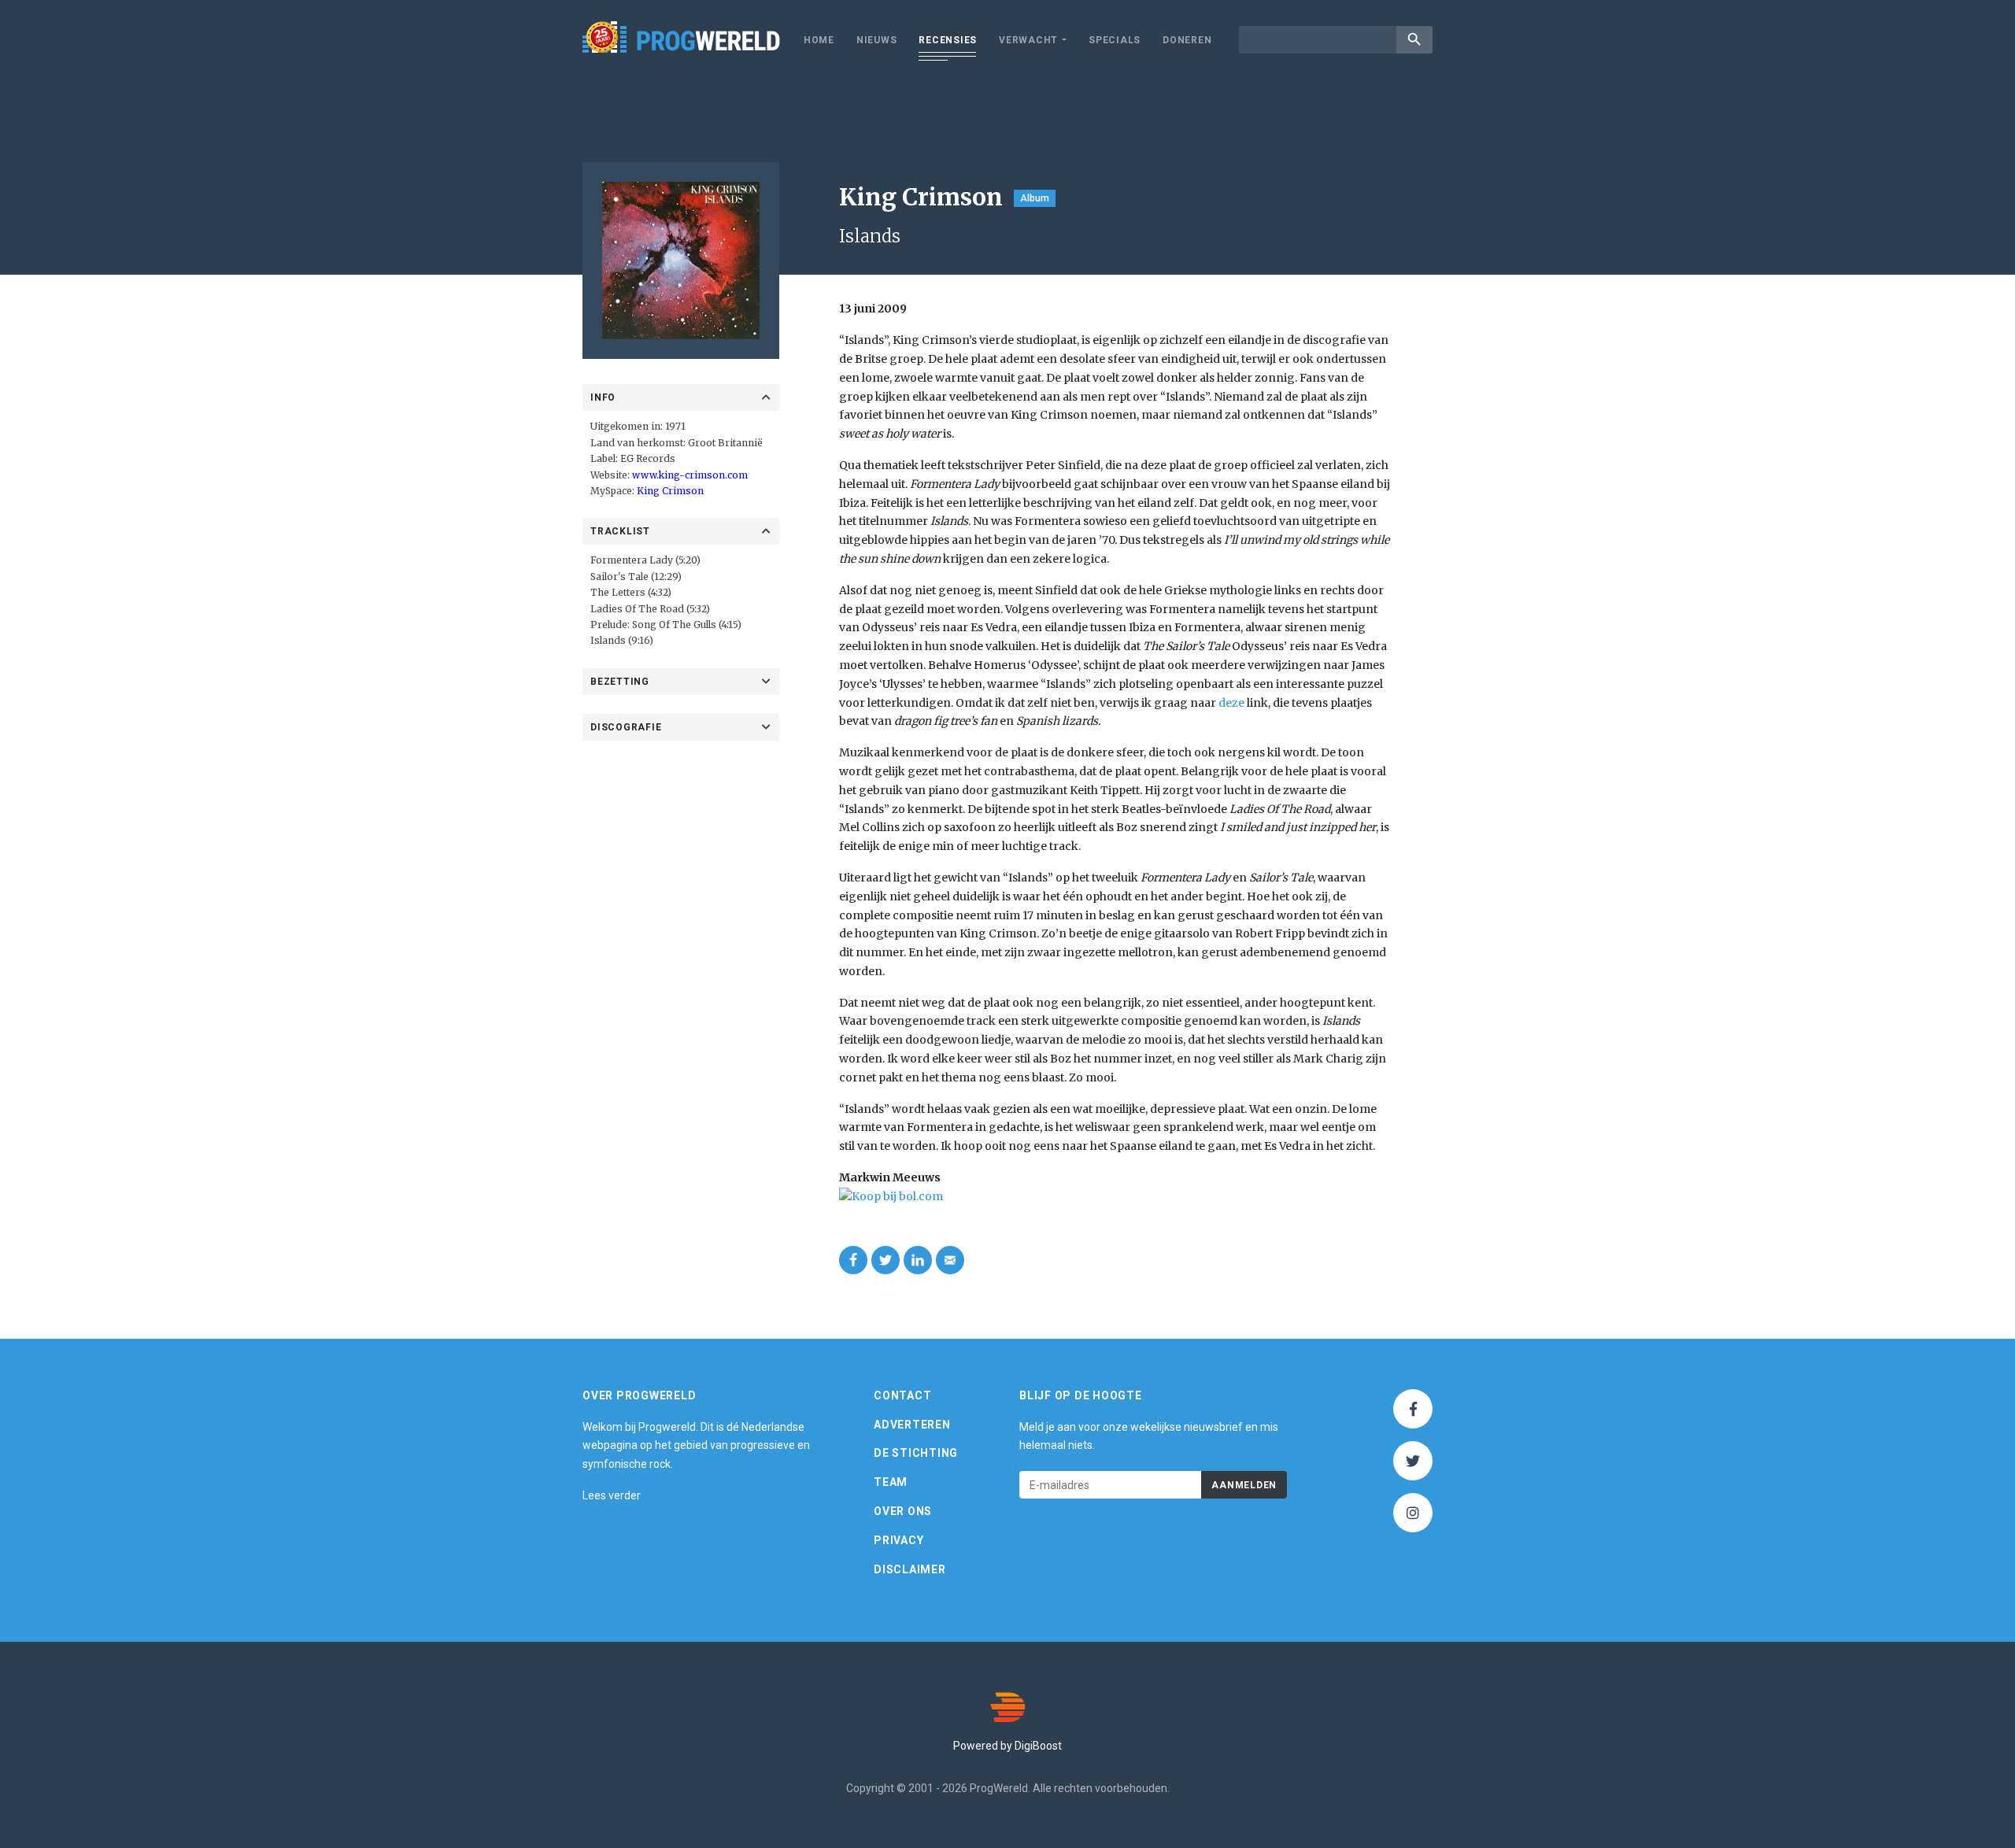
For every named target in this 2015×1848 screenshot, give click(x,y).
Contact (902, 1395)
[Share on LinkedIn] (918, 1260)
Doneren (1187, 40)
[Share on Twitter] (885, 1260)
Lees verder (612, 1495)
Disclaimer (910, 1569)
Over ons (903, 1511)
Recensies (948, 40)
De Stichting (916, 1453)
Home (819, 40)
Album (1035, 198)
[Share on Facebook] (853, 1260)
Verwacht (1028, 40)
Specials (1115, 40)
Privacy (898, 1540)
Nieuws (877, 40)
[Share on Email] (950, 1260)
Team (891, 1482)
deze (1231, 703)
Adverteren (912, 1425)
